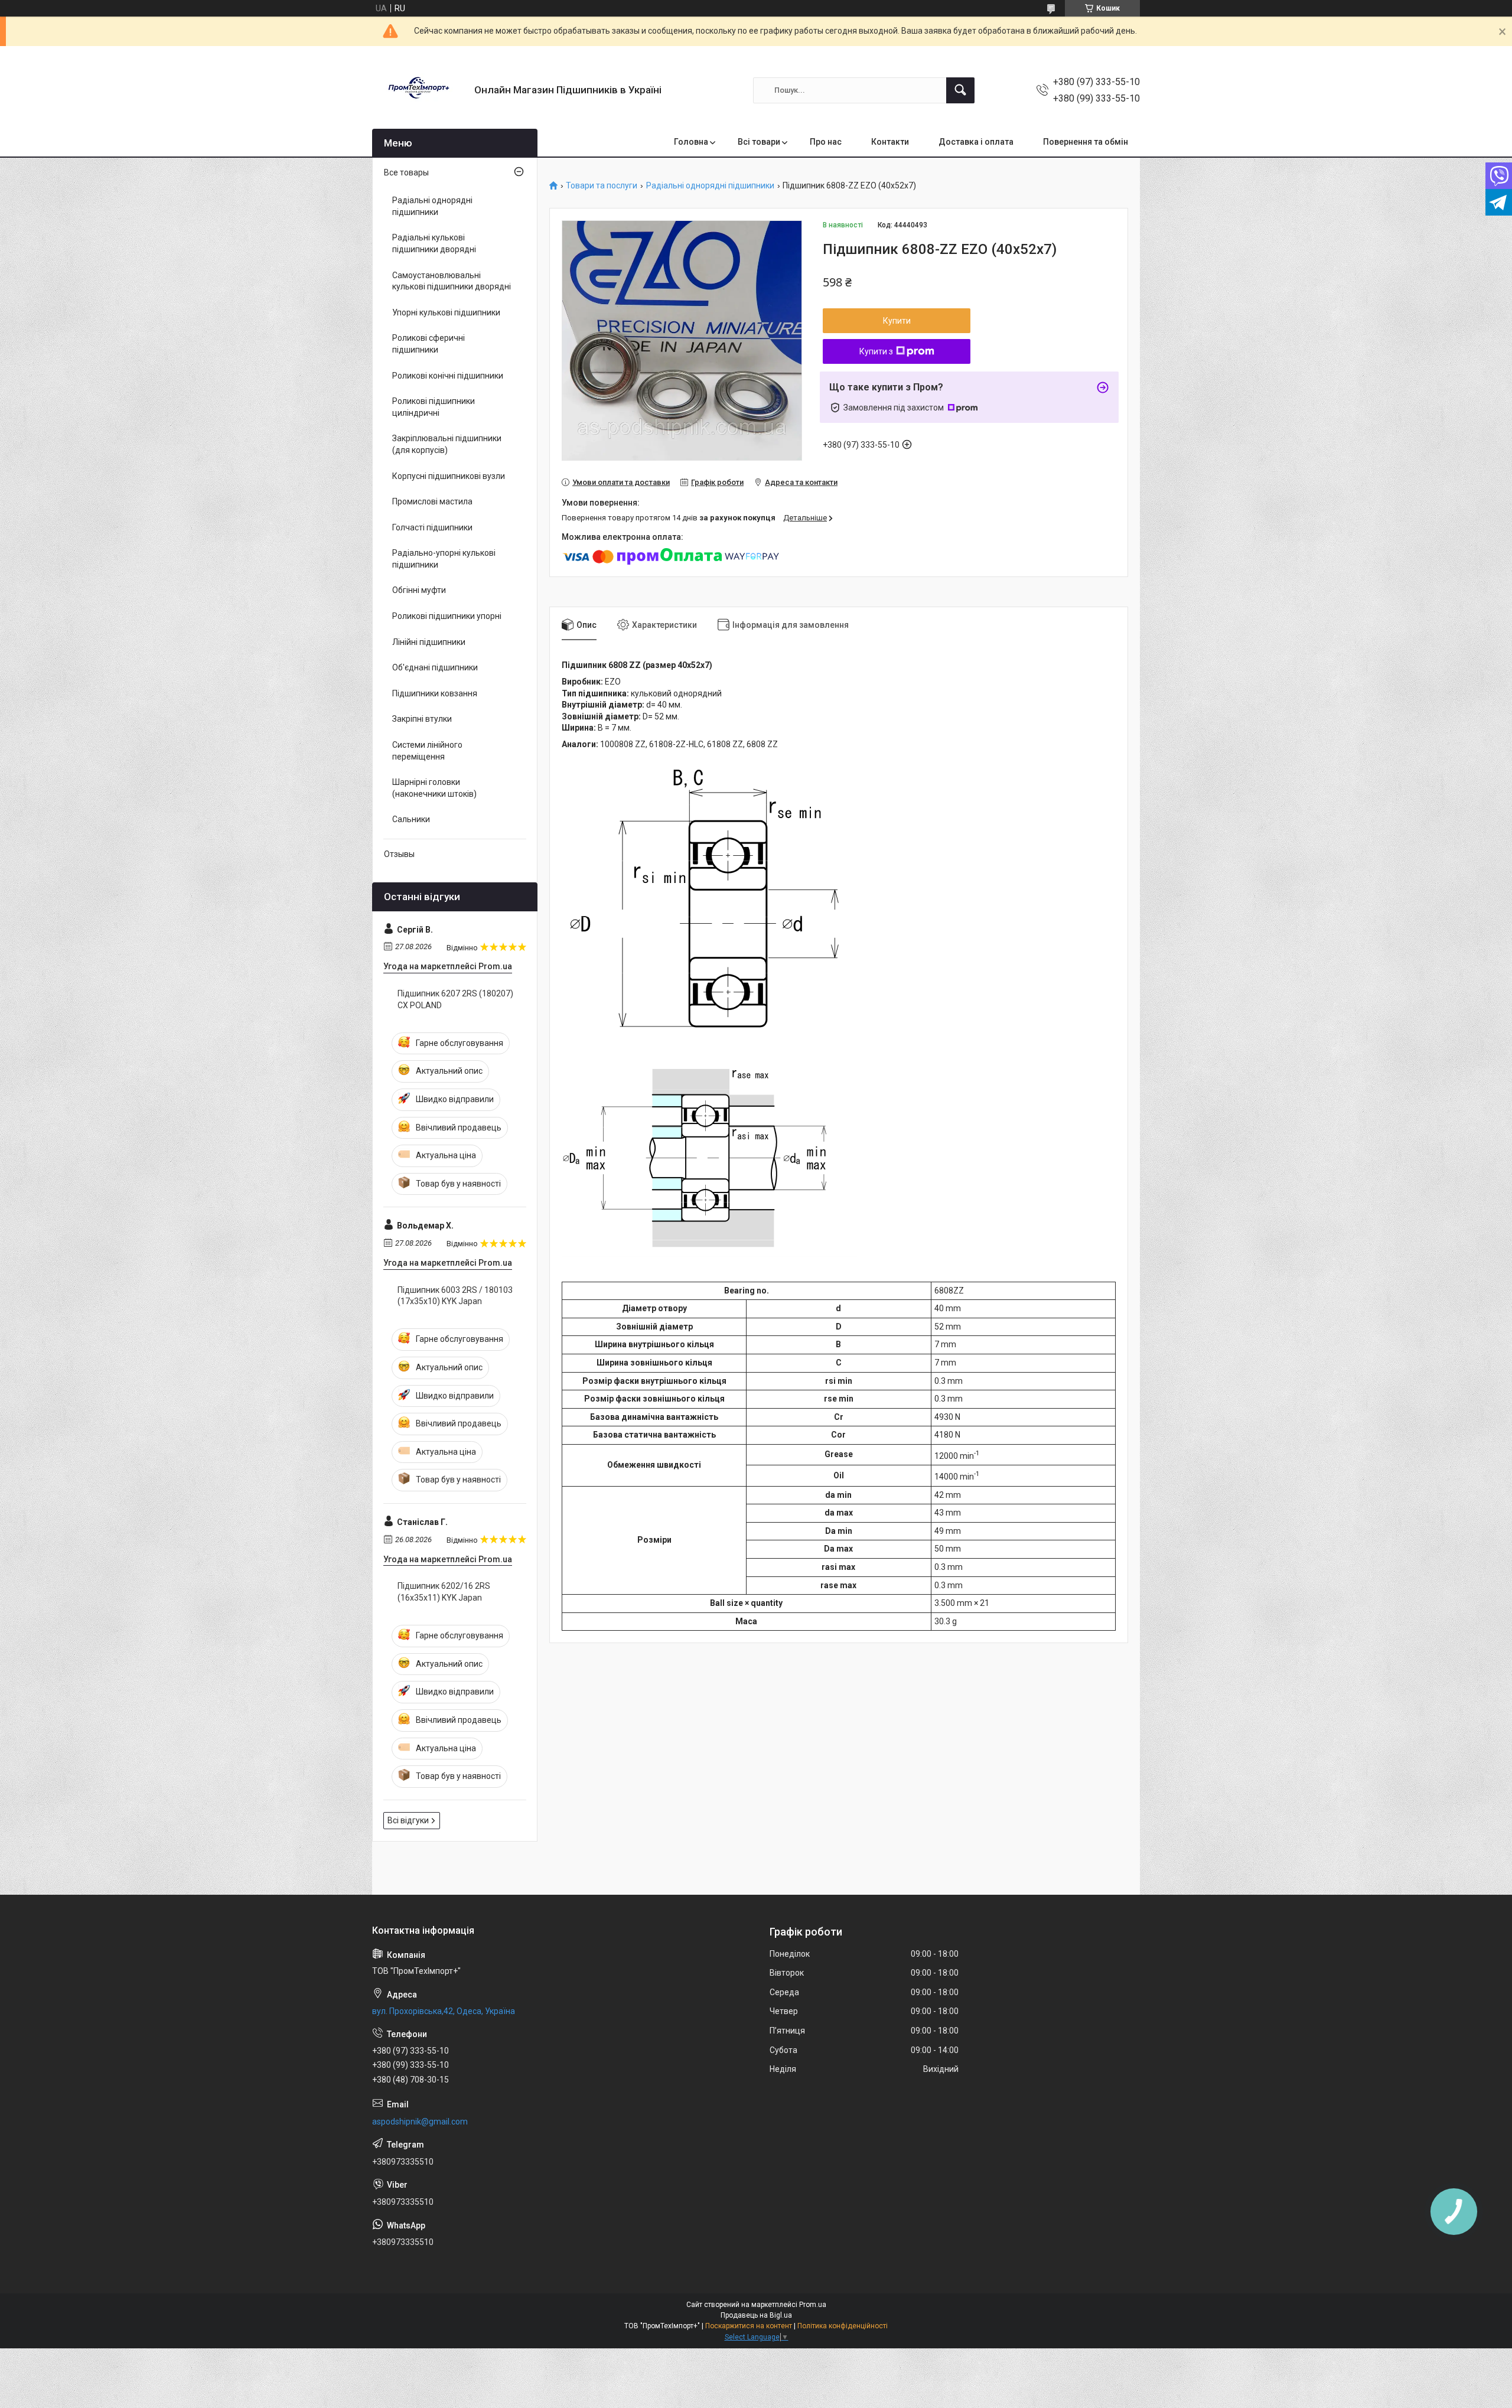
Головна (691, 142)
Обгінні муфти (419, 590)
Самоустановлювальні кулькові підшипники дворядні (452, 281)
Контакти (890, 142)
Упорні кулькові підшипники (446, 312)
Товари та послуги (602, 186)
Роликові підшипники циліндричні (434, 407)
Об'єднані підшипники (435, 667)
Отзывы (399, 854)
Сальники (411, 819)
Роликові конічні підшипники (448, 376)
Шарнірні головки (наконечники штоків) (434, 788)
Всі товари (759, 142)
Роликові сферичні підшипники (428, 344)
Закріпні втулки (422, 719)
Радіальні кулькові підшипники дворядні (434, 243)
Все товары (406, 172)
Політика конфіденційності (843, 2326)
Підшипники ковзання (435, 693)
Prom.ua (813, 2305)
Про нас (826, 142)
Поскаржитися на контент (749, 2326)
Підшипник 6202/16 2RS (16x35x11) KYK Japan (444, 1592)
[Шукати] (960, 90)
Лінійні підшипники (429, 642)
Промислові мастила (432, 501)
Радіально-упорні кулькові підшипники (444, 559)
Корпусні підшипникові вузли (449, 476)
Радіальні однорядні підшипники (710, 186)
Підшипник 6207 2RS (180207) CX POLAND (455, 999)
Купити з (876, 351)
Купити (897, 321)
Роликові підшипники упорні (447, 616)
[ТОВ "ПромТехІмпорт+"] (419, 90)
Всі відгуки (408, 1820)
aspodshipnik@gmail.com (420, 2122)
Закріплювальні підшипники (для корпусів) (447, 444)
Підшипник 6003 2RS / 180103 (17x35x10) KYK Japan (455, 1296)
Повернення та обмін (1086, 142)
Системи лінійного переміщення (427, 751)
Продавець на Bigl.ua (756, 2315)
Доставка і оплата (976, 142)
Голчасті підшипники (432, 527)
